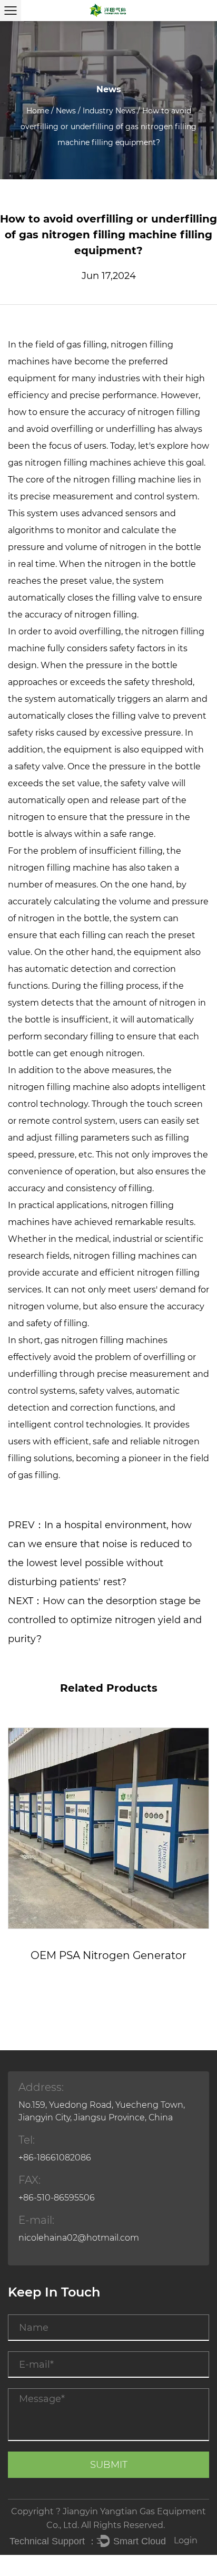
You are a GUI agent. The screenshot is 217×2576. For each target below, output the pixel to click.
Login (186, 2540)
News (66, 111)
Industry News (109, 111)
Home (38, 111)
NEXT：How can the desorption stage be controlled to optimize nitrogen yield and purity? (105, 1620)
